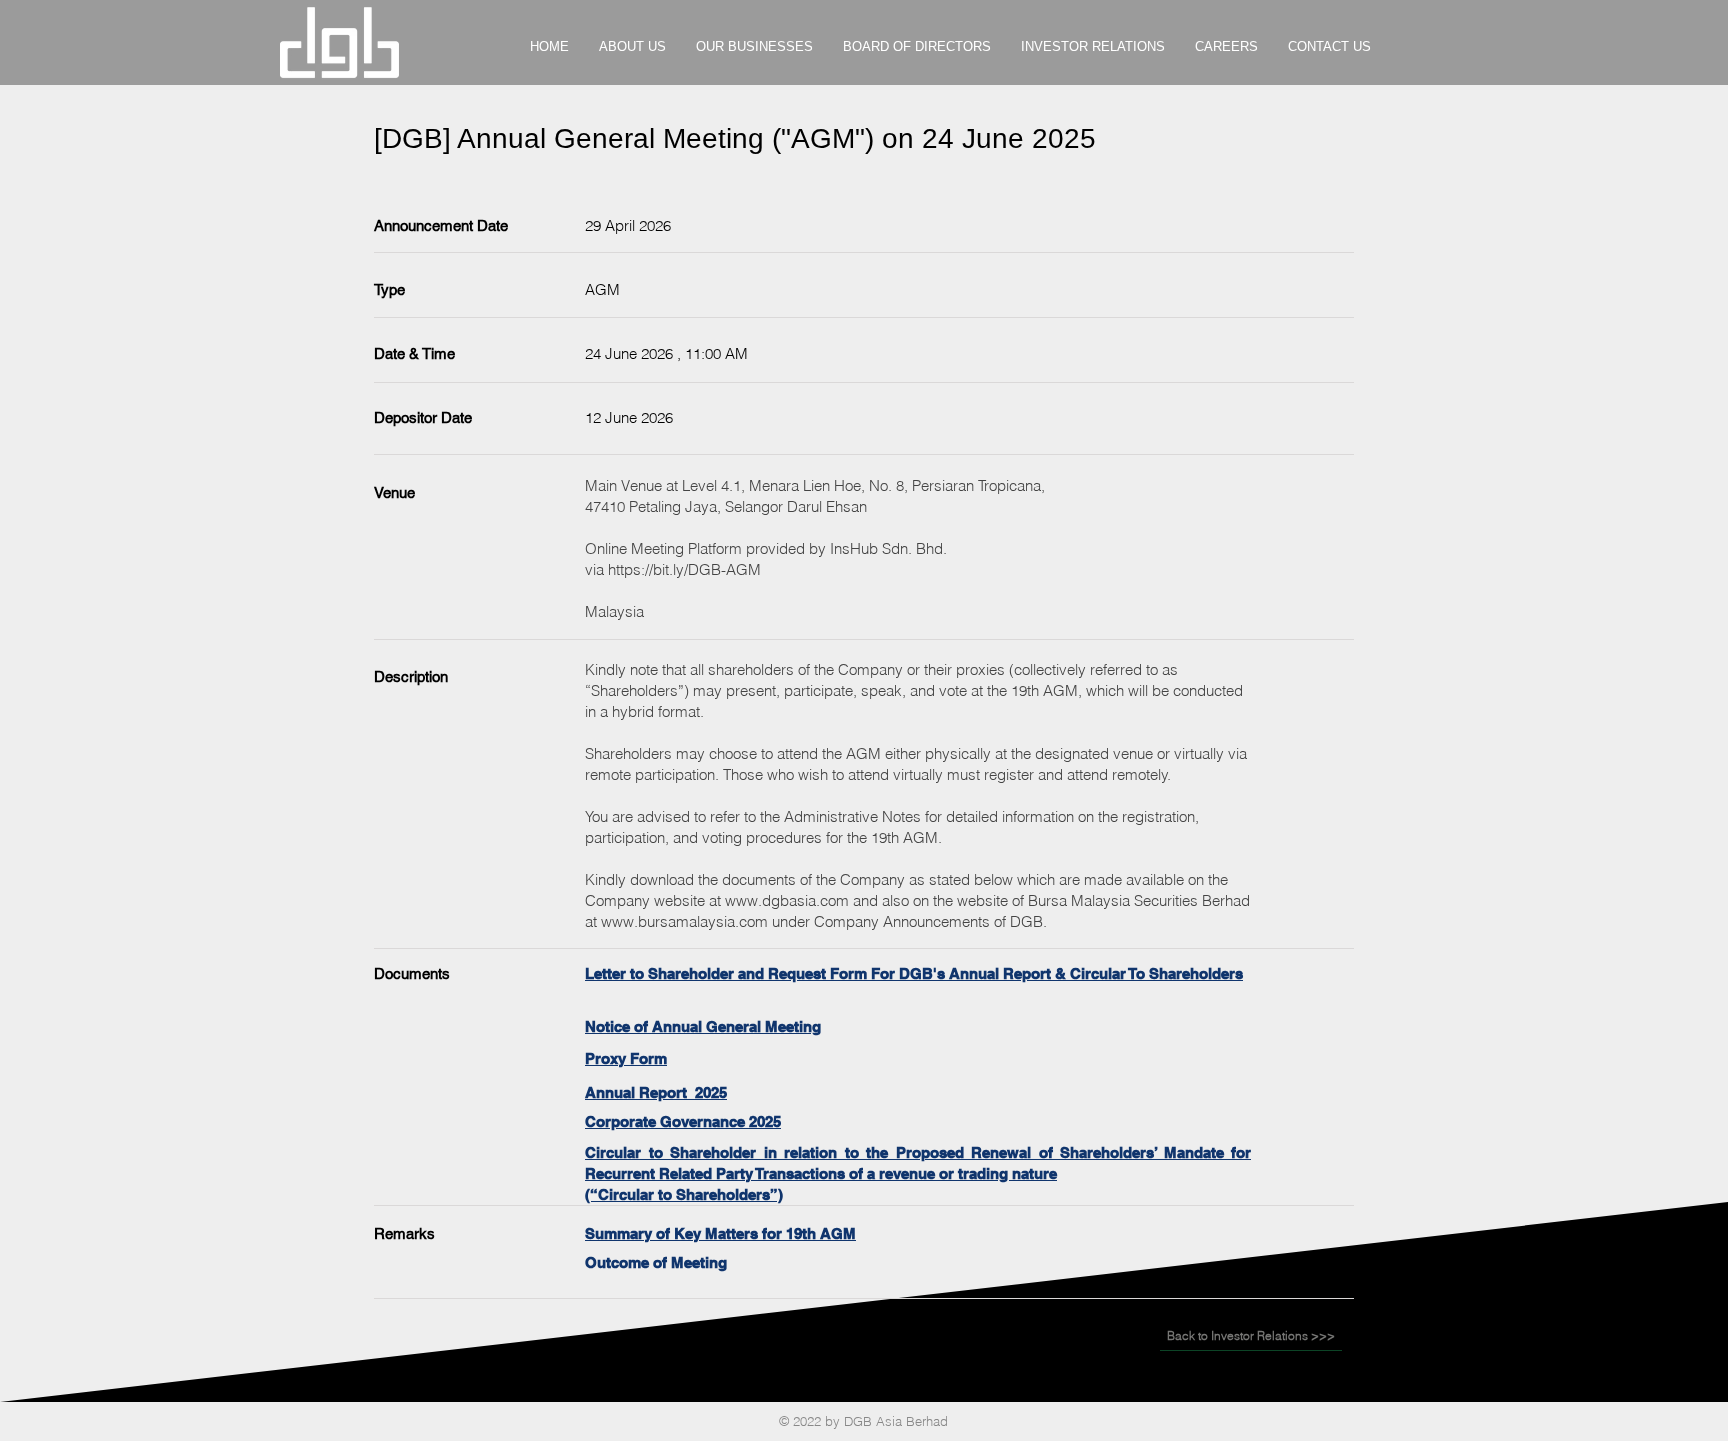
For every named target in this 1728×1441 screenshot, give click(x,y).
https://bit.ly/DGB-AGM (684, 569)
